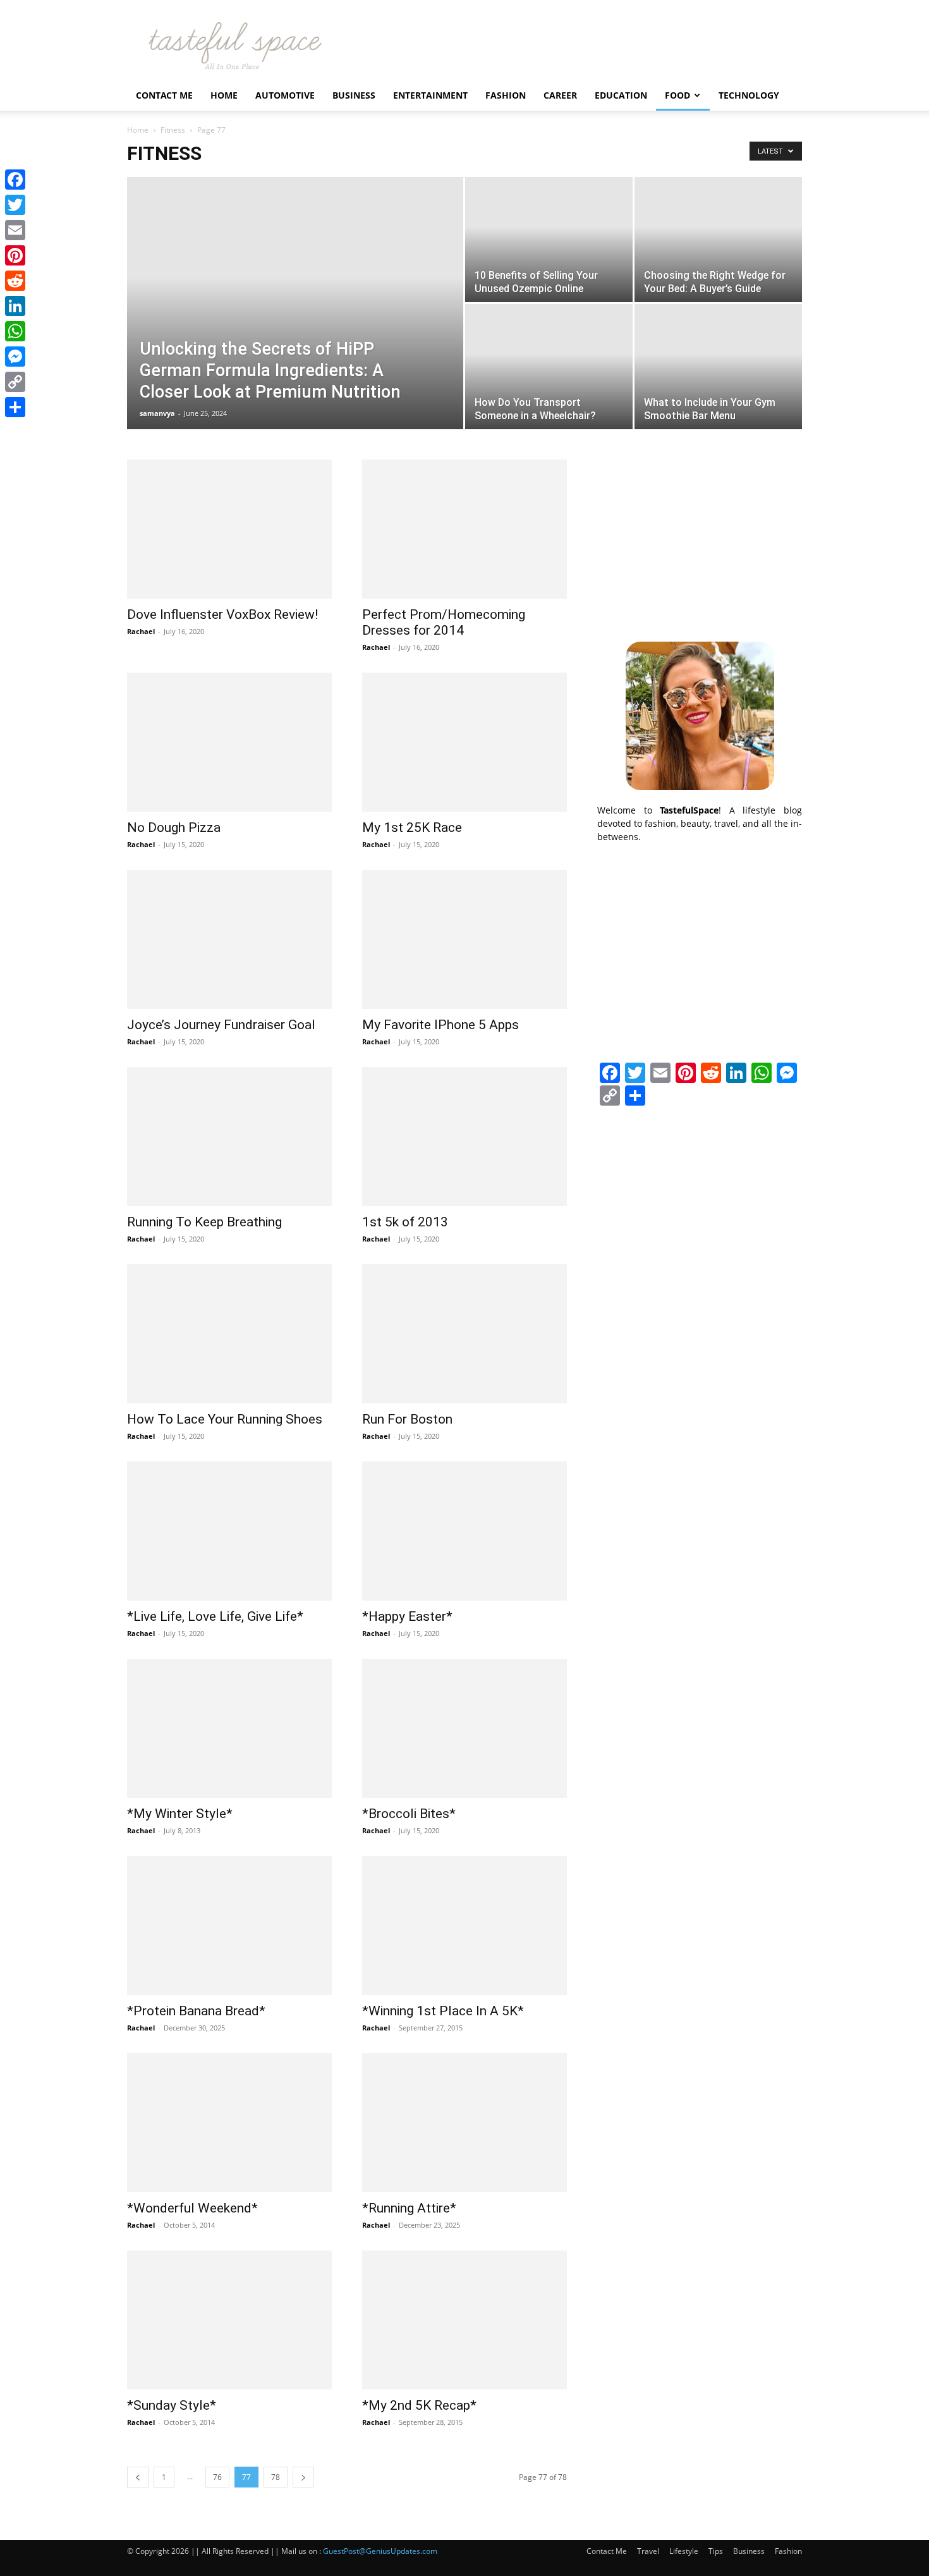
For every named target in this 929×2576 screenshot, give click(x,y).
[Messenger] (15, 357)
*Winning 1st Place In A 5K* (443, 2011)
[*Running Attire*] (464, 2123)
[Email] (15, 230)
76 (217, 2477)
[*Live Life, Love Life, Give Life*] (229, 1531)
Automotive (285, 95)
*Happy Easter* (407, 1616)
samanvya (157, 413)
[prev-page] (138, 2477)
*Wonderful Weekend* (192, 2208)
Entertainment (430, 95)
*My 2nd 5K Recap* (419, 2405)
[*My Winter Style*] (229, 1728)
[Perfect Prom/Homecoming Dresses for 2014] (464, 529)
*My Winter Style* (180, 1814)
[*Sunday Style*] (229, 2320)
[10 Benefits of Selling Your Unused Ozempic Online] (549, 240)
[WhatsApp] (15, 331)
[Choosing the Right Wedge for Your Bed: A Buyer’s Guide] (718, 240)
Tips (716, 2551)
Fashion (506, 95)
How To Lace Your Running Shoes (225, 1419)
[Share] (15, 407)
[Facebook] (15, 180)
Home (224, 95)
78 (276, 2477)
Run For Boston (407, 1419)
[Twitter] (15, 205)
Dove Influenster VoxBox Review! (222, 614)
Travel (648, 2551)
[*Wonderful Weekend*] (229, 2123)
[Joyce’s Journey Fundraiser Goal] (229, 939)
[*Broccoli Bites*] (464, 1728)
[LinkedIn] (15, 306)
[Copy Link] (15, 382)
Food (677, 95)
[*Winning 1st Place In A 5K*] (464, 1926)
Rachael (141, 631)
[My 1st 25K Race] (464, 742)
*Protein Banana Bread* (196, 2011)
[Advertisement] (700, 539)
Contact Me (164, 95)
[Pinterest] (15, 255)
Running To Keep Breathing (204, 1222)
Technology (749, 95)
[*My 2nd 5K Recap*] (464, 2320)
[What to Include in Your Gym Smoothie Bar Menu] (718, 367)
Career (560, 95)
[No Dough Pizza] (229, 742)
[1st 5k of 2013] (464, 1137)
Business (354, 95)
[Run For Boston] (464, 1334)
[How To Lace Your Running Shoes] (229, 1334)
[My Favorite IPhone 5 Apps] (464, 939)
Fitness (173, 130)
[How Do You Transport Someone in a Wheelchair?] (549, 367)
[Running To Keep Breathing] (229, 1137)
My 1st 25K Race (412, 827)
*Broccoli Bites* (409, 1814)
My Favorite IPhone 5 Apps (440, 1025)
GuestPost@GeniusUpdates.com (380, 2551)
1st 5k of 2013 (405, 1222)
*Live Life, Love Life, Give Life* (215, 1616)
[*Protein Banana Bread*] (229, 1926)
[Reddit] (15, 281)
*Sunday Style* (172, 2405)
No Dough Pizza (174, 827)
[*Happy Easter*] (464, 1531)
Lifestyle (684, 2551)
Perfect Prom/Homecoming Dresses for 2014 (444, 622)
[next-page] (303, 2477)
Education (621, 95)
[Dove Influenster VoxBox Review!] (229, 529)
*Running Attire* (409, 2208)
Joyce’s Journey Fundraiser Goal (221, 1025)
